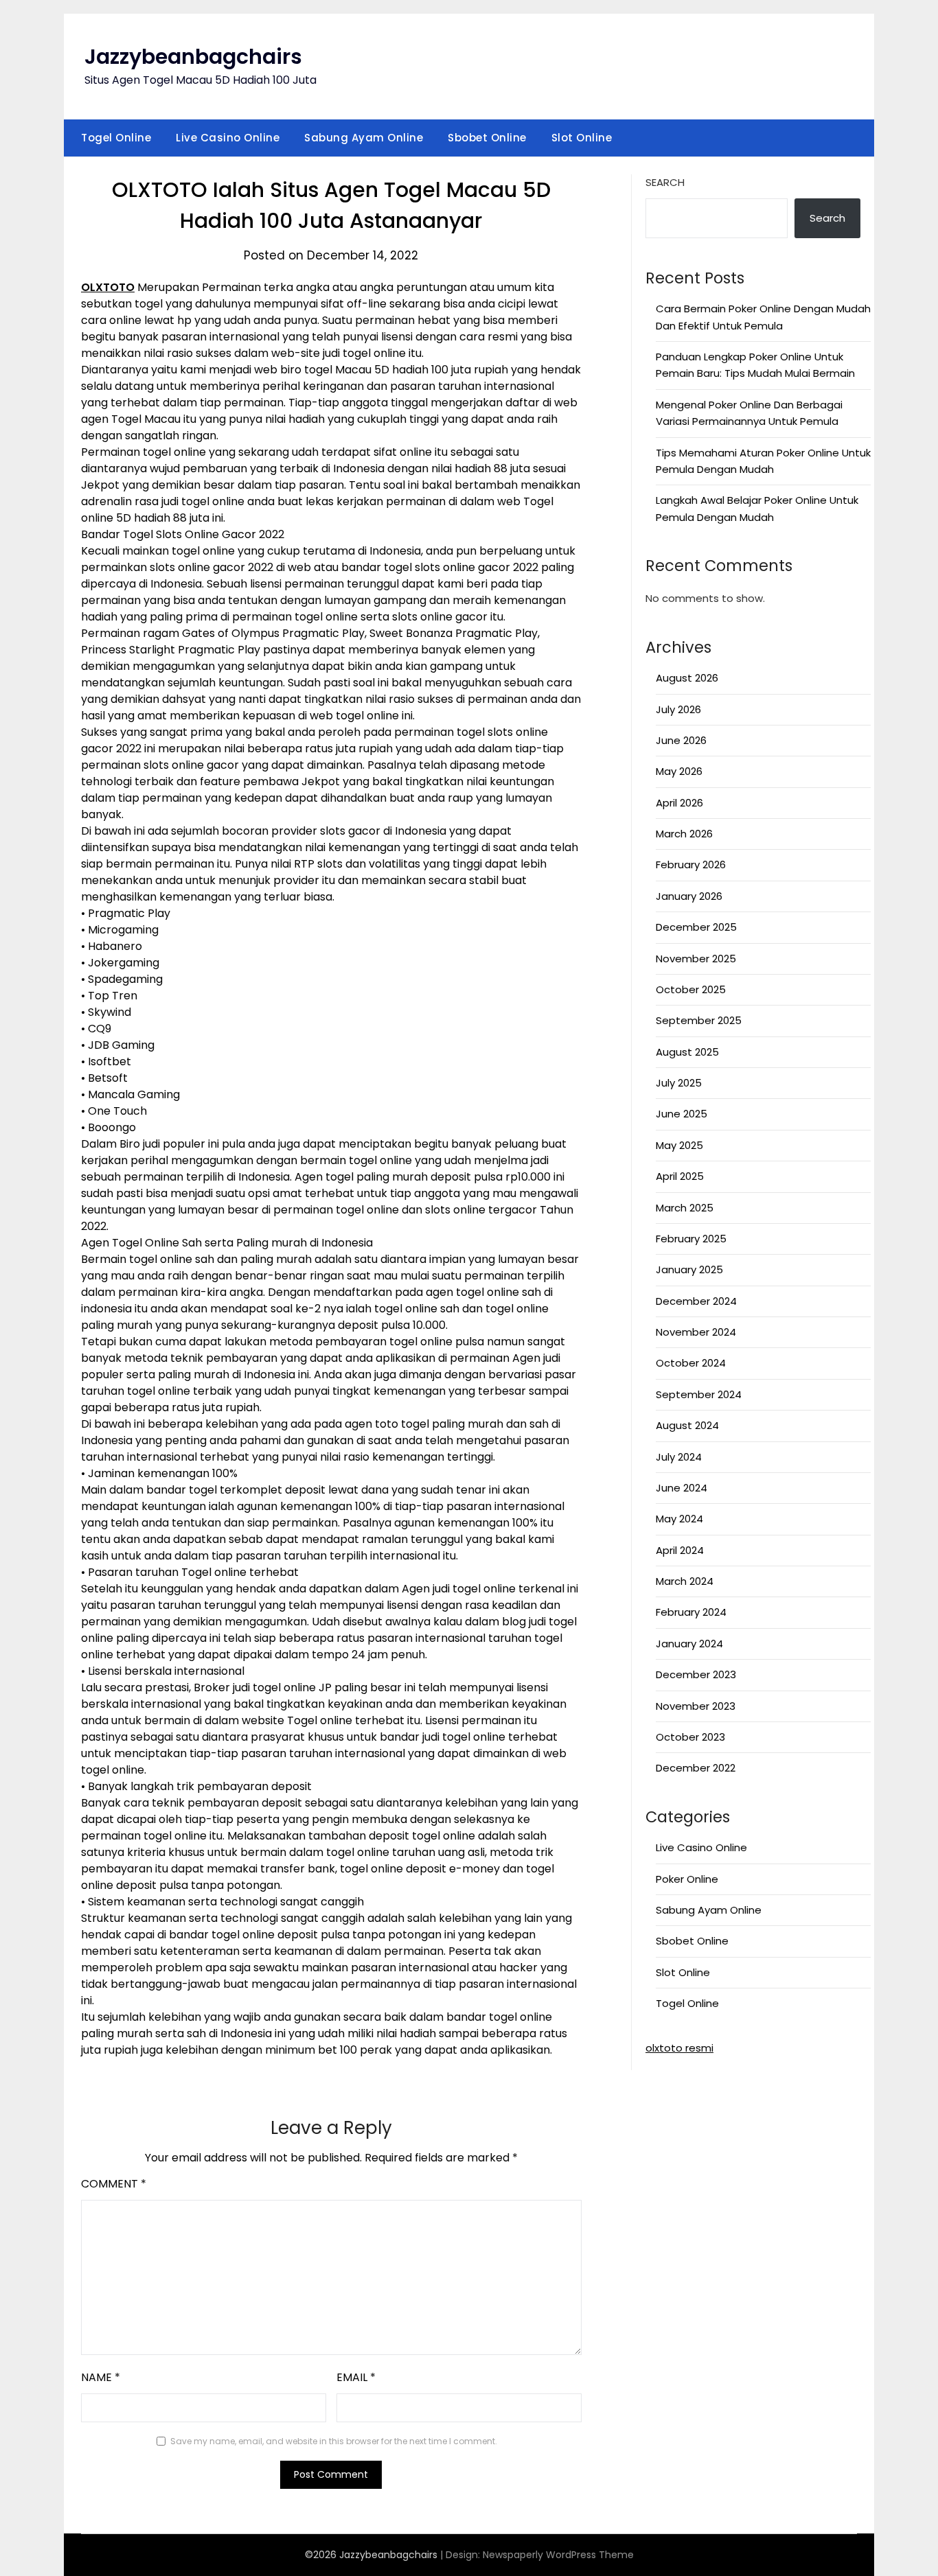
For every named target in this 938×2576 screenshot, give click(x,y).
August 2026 (687, 678)
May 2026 (679, 771)
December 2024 (696, 1301)
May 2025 (679, 1145)
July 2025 (679, 1083)
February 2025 (691, 1239)
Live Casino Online (228, 138)
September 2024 (699, 1394)
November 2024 (696, 1332)
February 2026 (691, 865)
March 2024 (685, 1581)
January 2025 (689, 1269)
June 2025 (682, 1114)
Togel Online (116, 138)
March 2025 (685, 1208)
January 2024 (689, 1644)
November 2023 (696, 1706)
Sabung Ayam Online (364, 138)
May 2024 (679, 1519)
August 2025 (687, 1052)
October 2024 (691, 1363)
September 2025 (699, 1020)
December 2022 (696, 1768)
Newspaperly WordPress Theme (558, 2555)
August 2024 (687, 1425)
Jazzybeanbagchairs (193, 57)
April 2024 (680, 1550)
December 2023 (696, 1674)
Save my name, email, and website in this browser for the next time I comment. (334, 2441)
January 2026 (689, 896)
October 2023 (690, 1737)
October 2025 (691, 989)
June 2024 (682, 1488)
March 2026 (684, 834)
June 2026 (681, 740)
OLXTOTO (108, 287)
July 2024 (679, 1457)
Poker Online (687, 1879)
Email (356, 2377)
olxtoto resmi (679, 2048)
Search (665, 182)
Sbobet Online (487, 138)
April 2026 (679, 803)
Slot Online (582, 138)
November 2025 (696, 959)
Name (101, 2377)
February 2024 (691, 1612)
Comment (114, 2184)
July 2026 (678, 709)
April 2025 (680, 1176)
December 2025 (696, 927)
